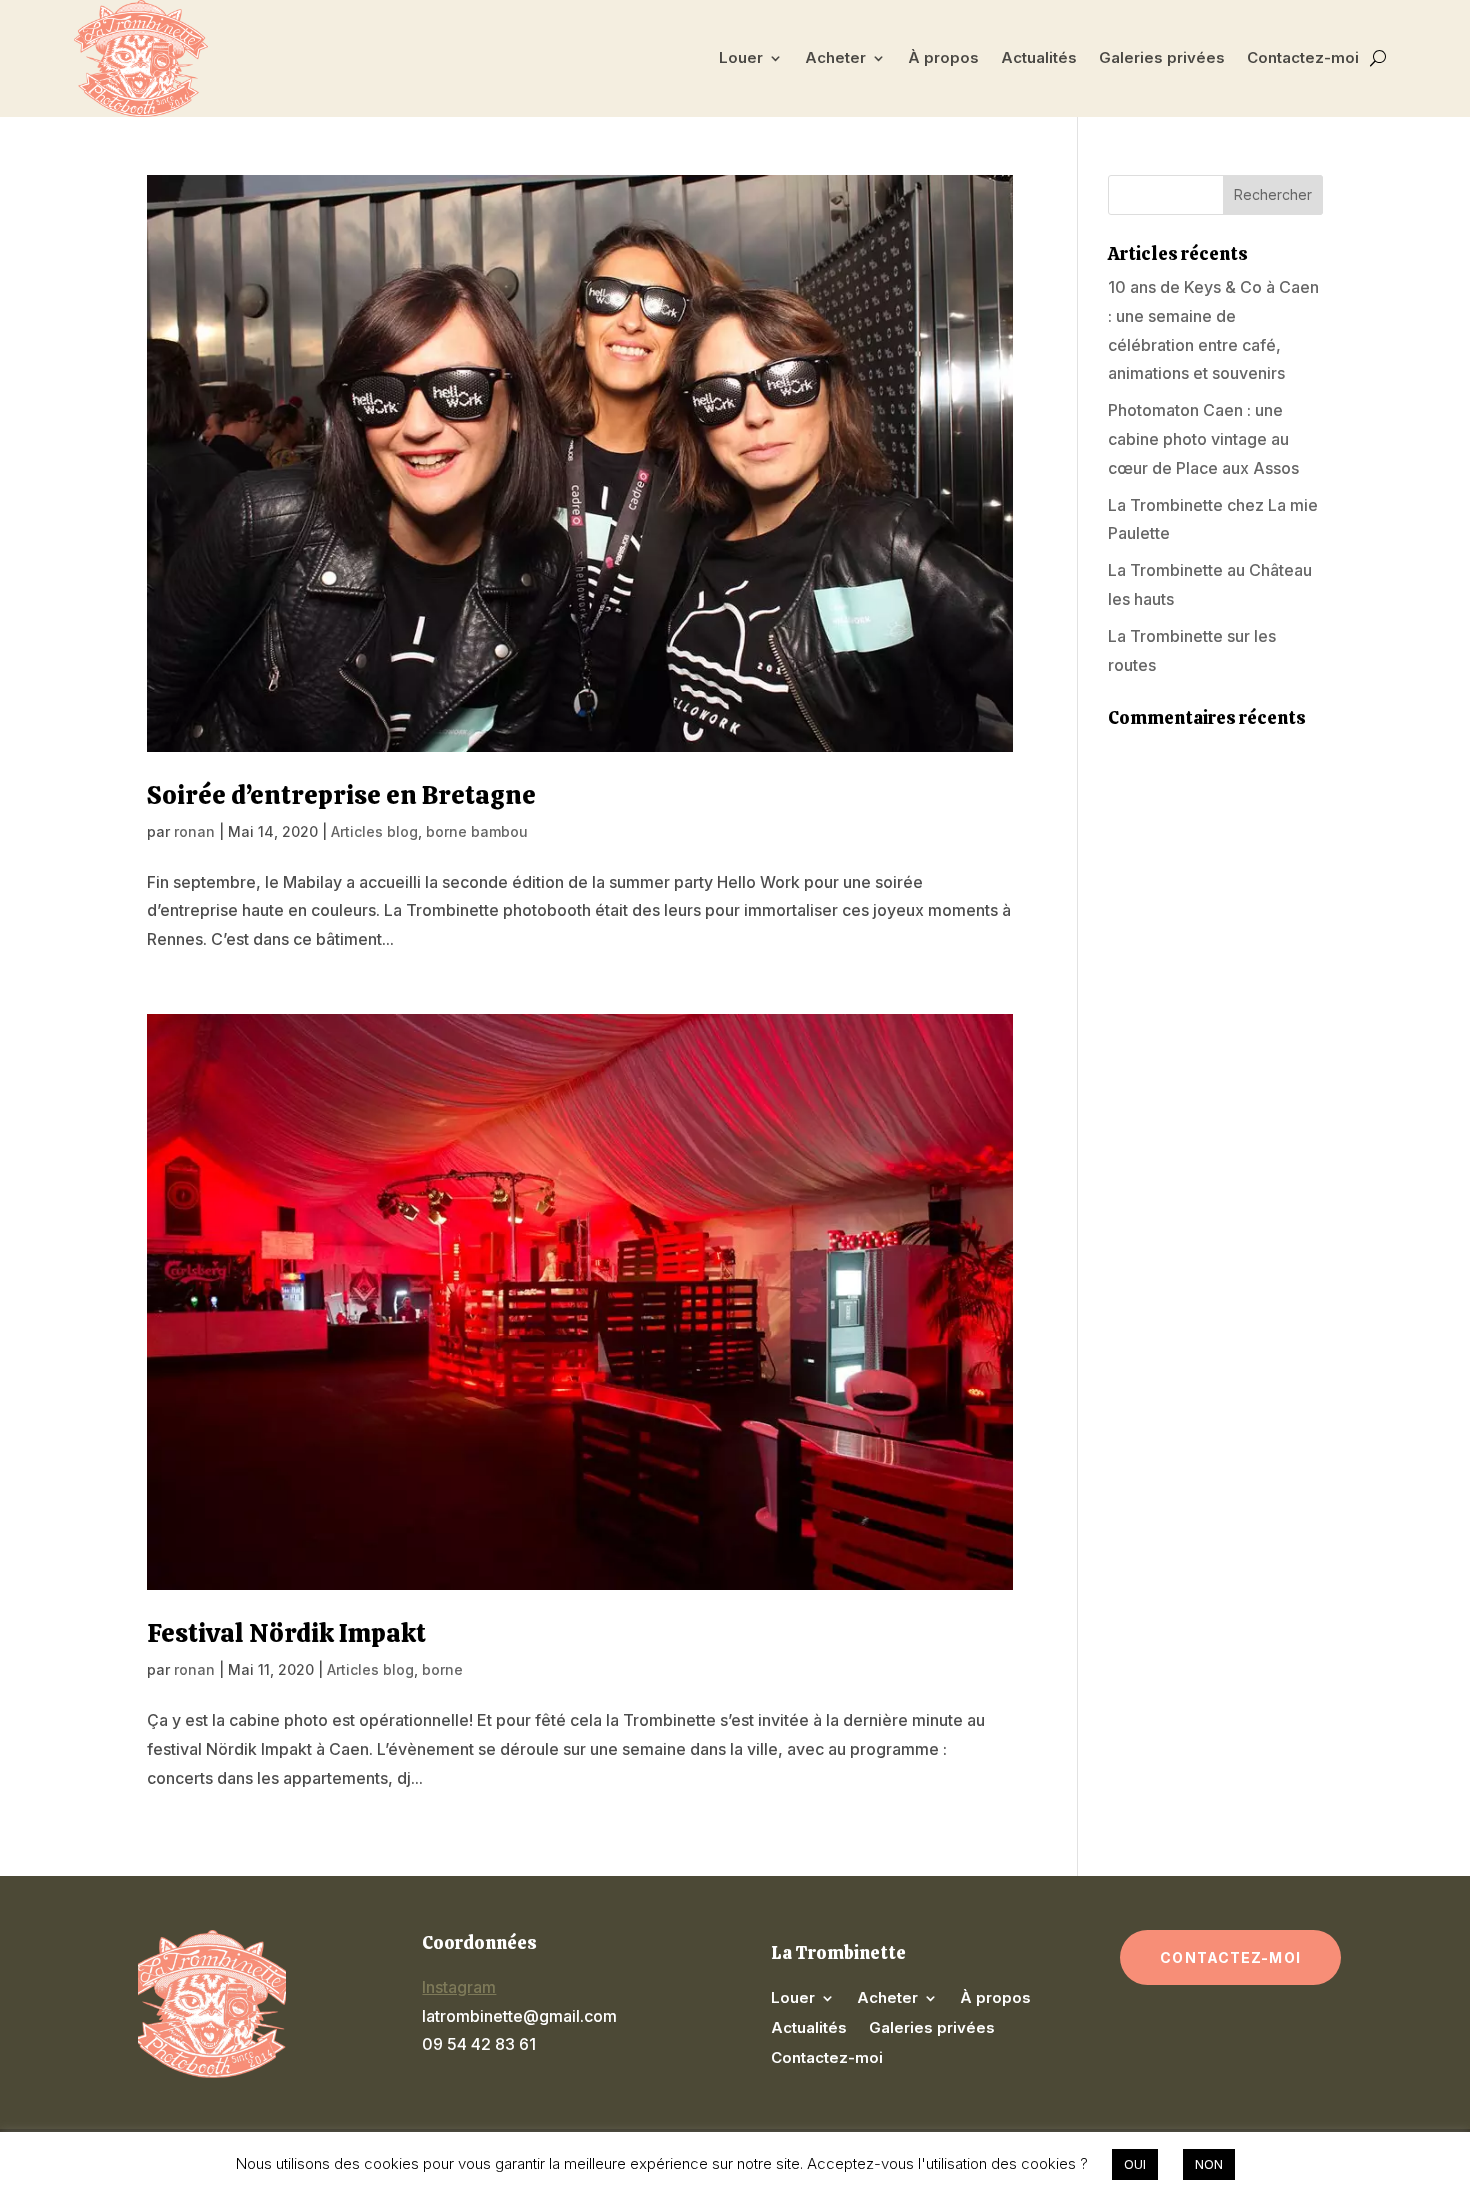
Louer (741, 57)
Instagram (459, 1987)
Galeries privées (1162, 57)
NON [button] (1209, 2164)
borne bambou (477, 831)
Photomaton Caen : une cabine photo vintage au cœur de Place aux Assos (1203, 439)
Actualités (1039, 57)
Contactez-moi (1303, 57)
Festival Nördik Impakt (286, 1633)
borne (442, 1669)
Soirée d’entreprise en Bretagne (341, 795)
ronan (194, 831)
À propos (943, 57)
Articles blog (374, 831)
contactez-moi (1230, 1957)
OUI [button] (1135, 2164)
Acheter (835, 57)
